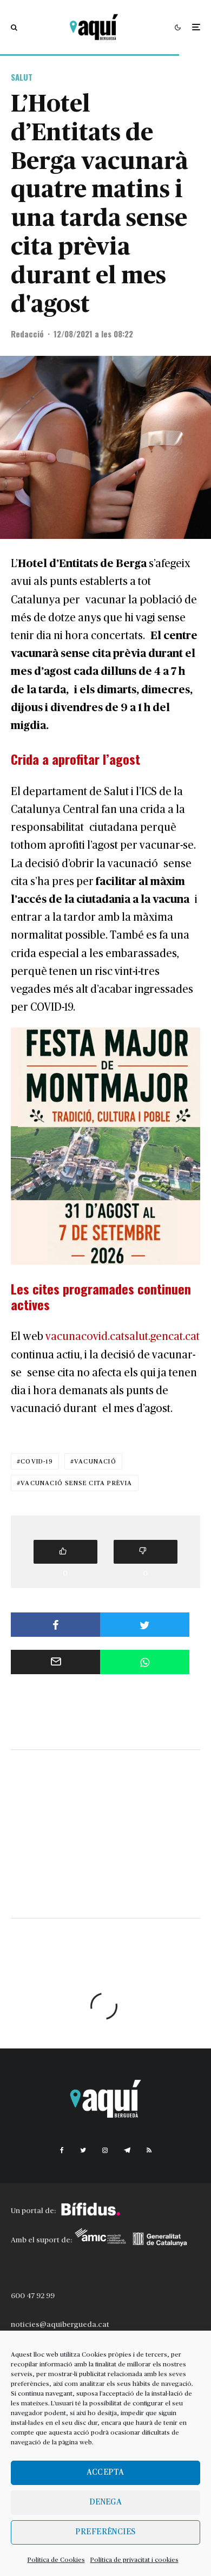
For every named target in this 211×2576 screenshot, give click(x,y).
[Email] (55, 1662)
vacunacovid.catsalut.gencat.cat (123, 1337)
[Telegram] (127, 2150)
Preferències (105, 2532)
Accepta (105, 2472)
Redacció (27, 334)
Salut (22, 77)
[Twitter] (83, 2150)
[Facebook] (62, 2150)
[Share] (55, 1625)
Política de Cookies (56, 2560)
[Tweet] (145, 1625)
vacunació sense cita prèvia (76, 1483)
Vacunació (95, 1461)
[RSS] (149, 2150)
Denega (106, 2502)
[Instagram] (105, 2150)
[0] (65, 1552)
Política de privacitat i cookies (134, 2560)
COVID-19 (37, 1461)
